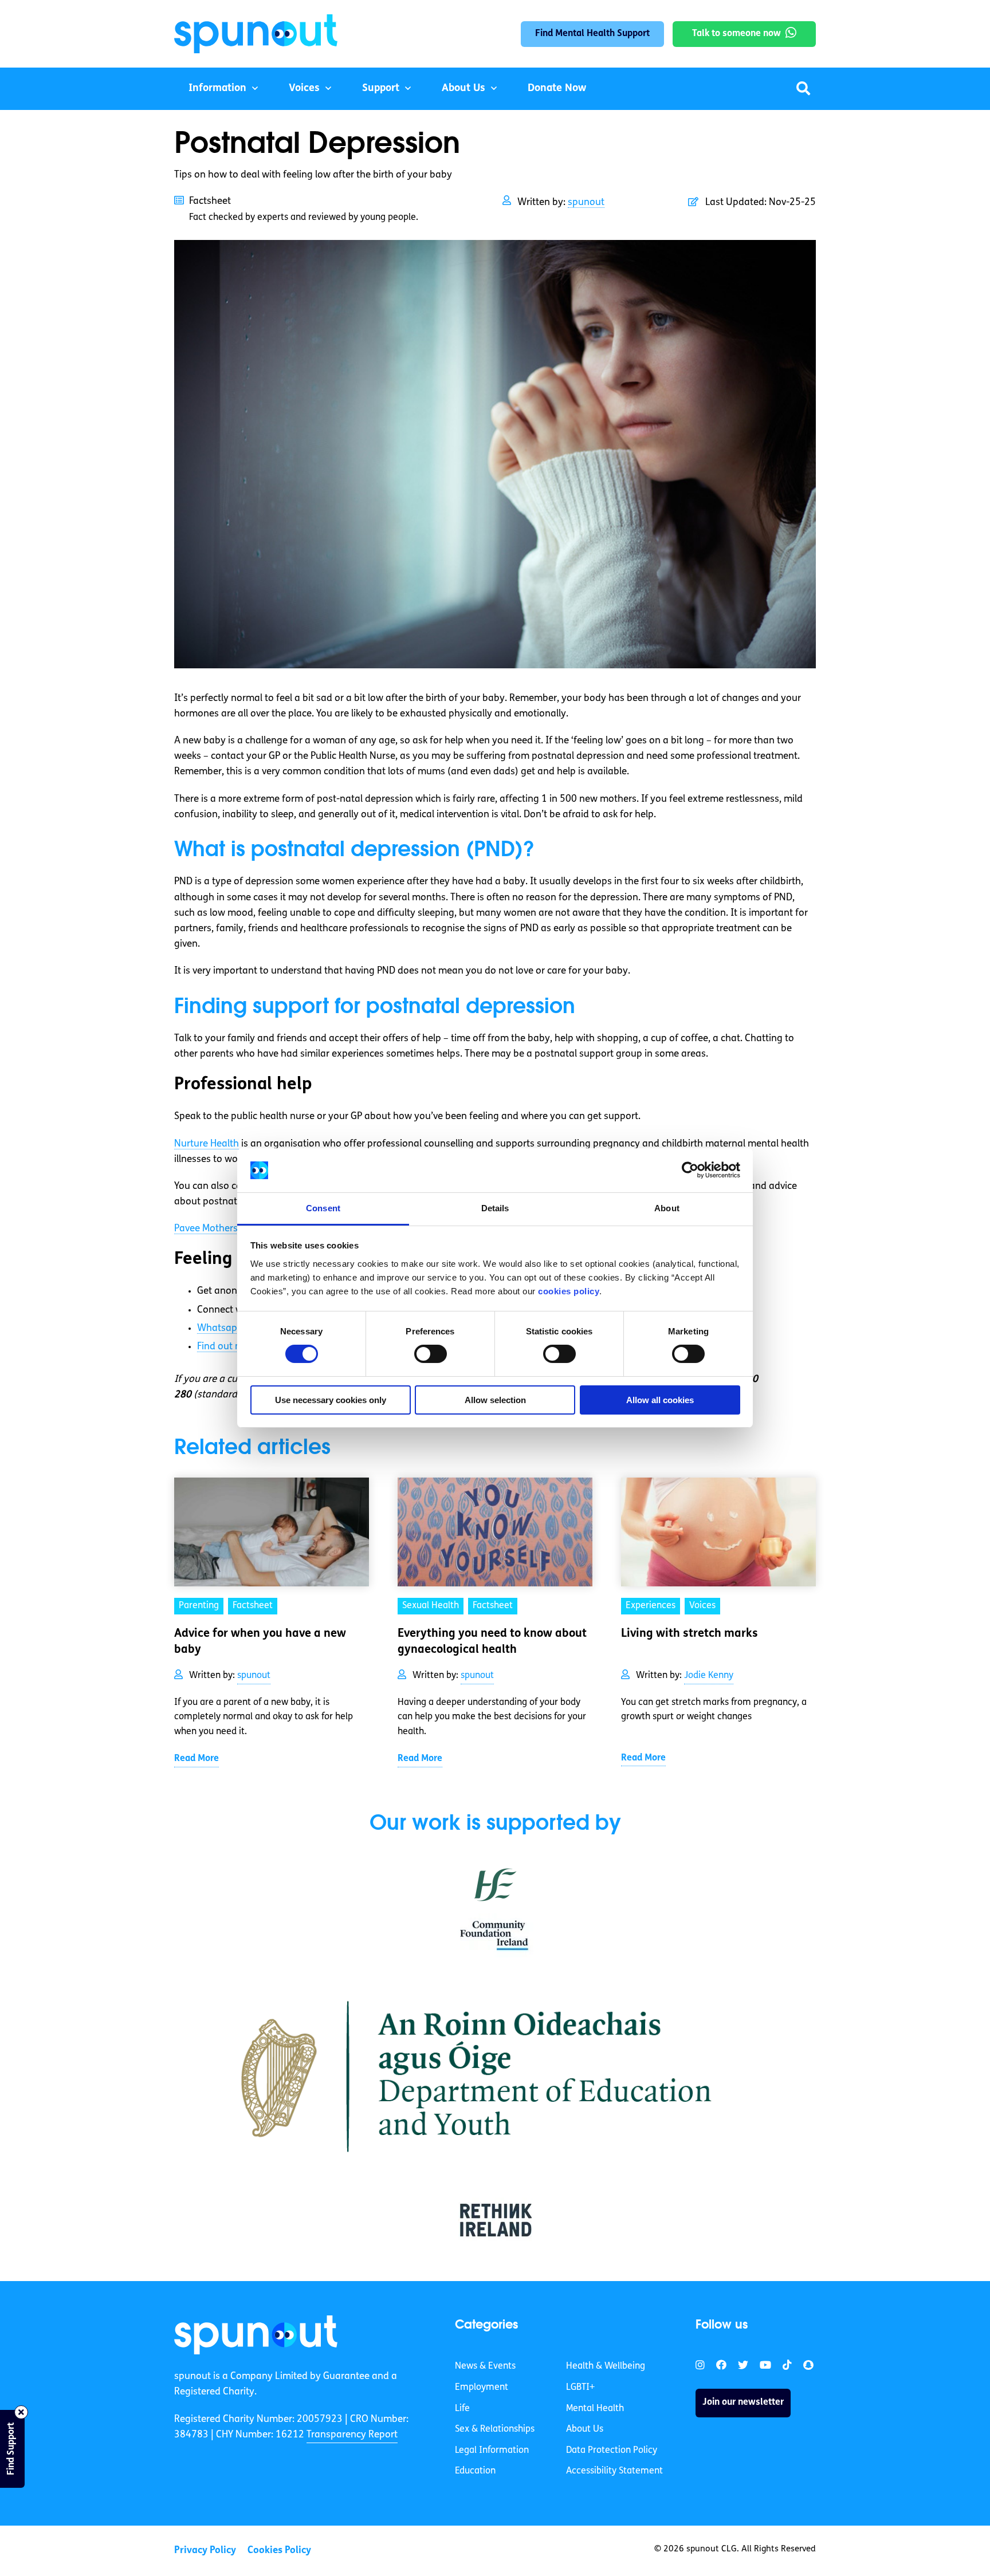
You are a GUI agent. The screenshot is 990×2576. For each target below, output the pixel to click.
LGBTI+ (580, 2388)
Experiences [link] (651, 1606)
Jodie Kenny (709, 1676)
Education (475, 2471)
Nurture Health (207, 1144)
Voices (304, 89)
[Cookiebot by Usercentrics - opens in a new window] (690, 1170)
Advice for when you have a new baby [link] (260, 1642)
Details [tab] (495, 1208)
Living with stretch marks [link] (690, 1634)
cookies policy (569, 1291)
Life (462, 2408)
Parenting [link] (199, 1606)
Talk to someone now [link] (736, 34)
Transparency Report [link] (352, 2435)
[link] (256, 2335)
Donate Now (557, 89)
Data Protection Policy (612, 2451)
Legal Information (492, 2451)
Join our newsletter (743, 2402)
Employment (482, 2388)
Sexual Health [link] (431, 1606)
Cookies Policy (279, 2551)
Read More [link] (197, 1759)
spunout (586, 202)
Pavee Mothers (206, 1229)
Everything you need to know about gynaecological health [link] (492, 1642)
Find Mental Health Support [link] (592, 34)
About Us (463, 89)
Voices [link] (702, 1606)
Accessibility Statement (614, 2471)
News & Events (485, 2366)
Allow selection (495, 1400)
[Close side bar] (21, 2412)
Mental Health (595, 2408)
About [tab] (667, 1208)
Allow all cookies (660, 1400)
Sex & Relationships (495, 2429)
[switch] (431, 1354)
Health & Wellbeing (606, 2366)
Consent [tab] (323, 1208)
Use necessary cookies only (331, 1400)
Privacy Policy (205, 2551)
